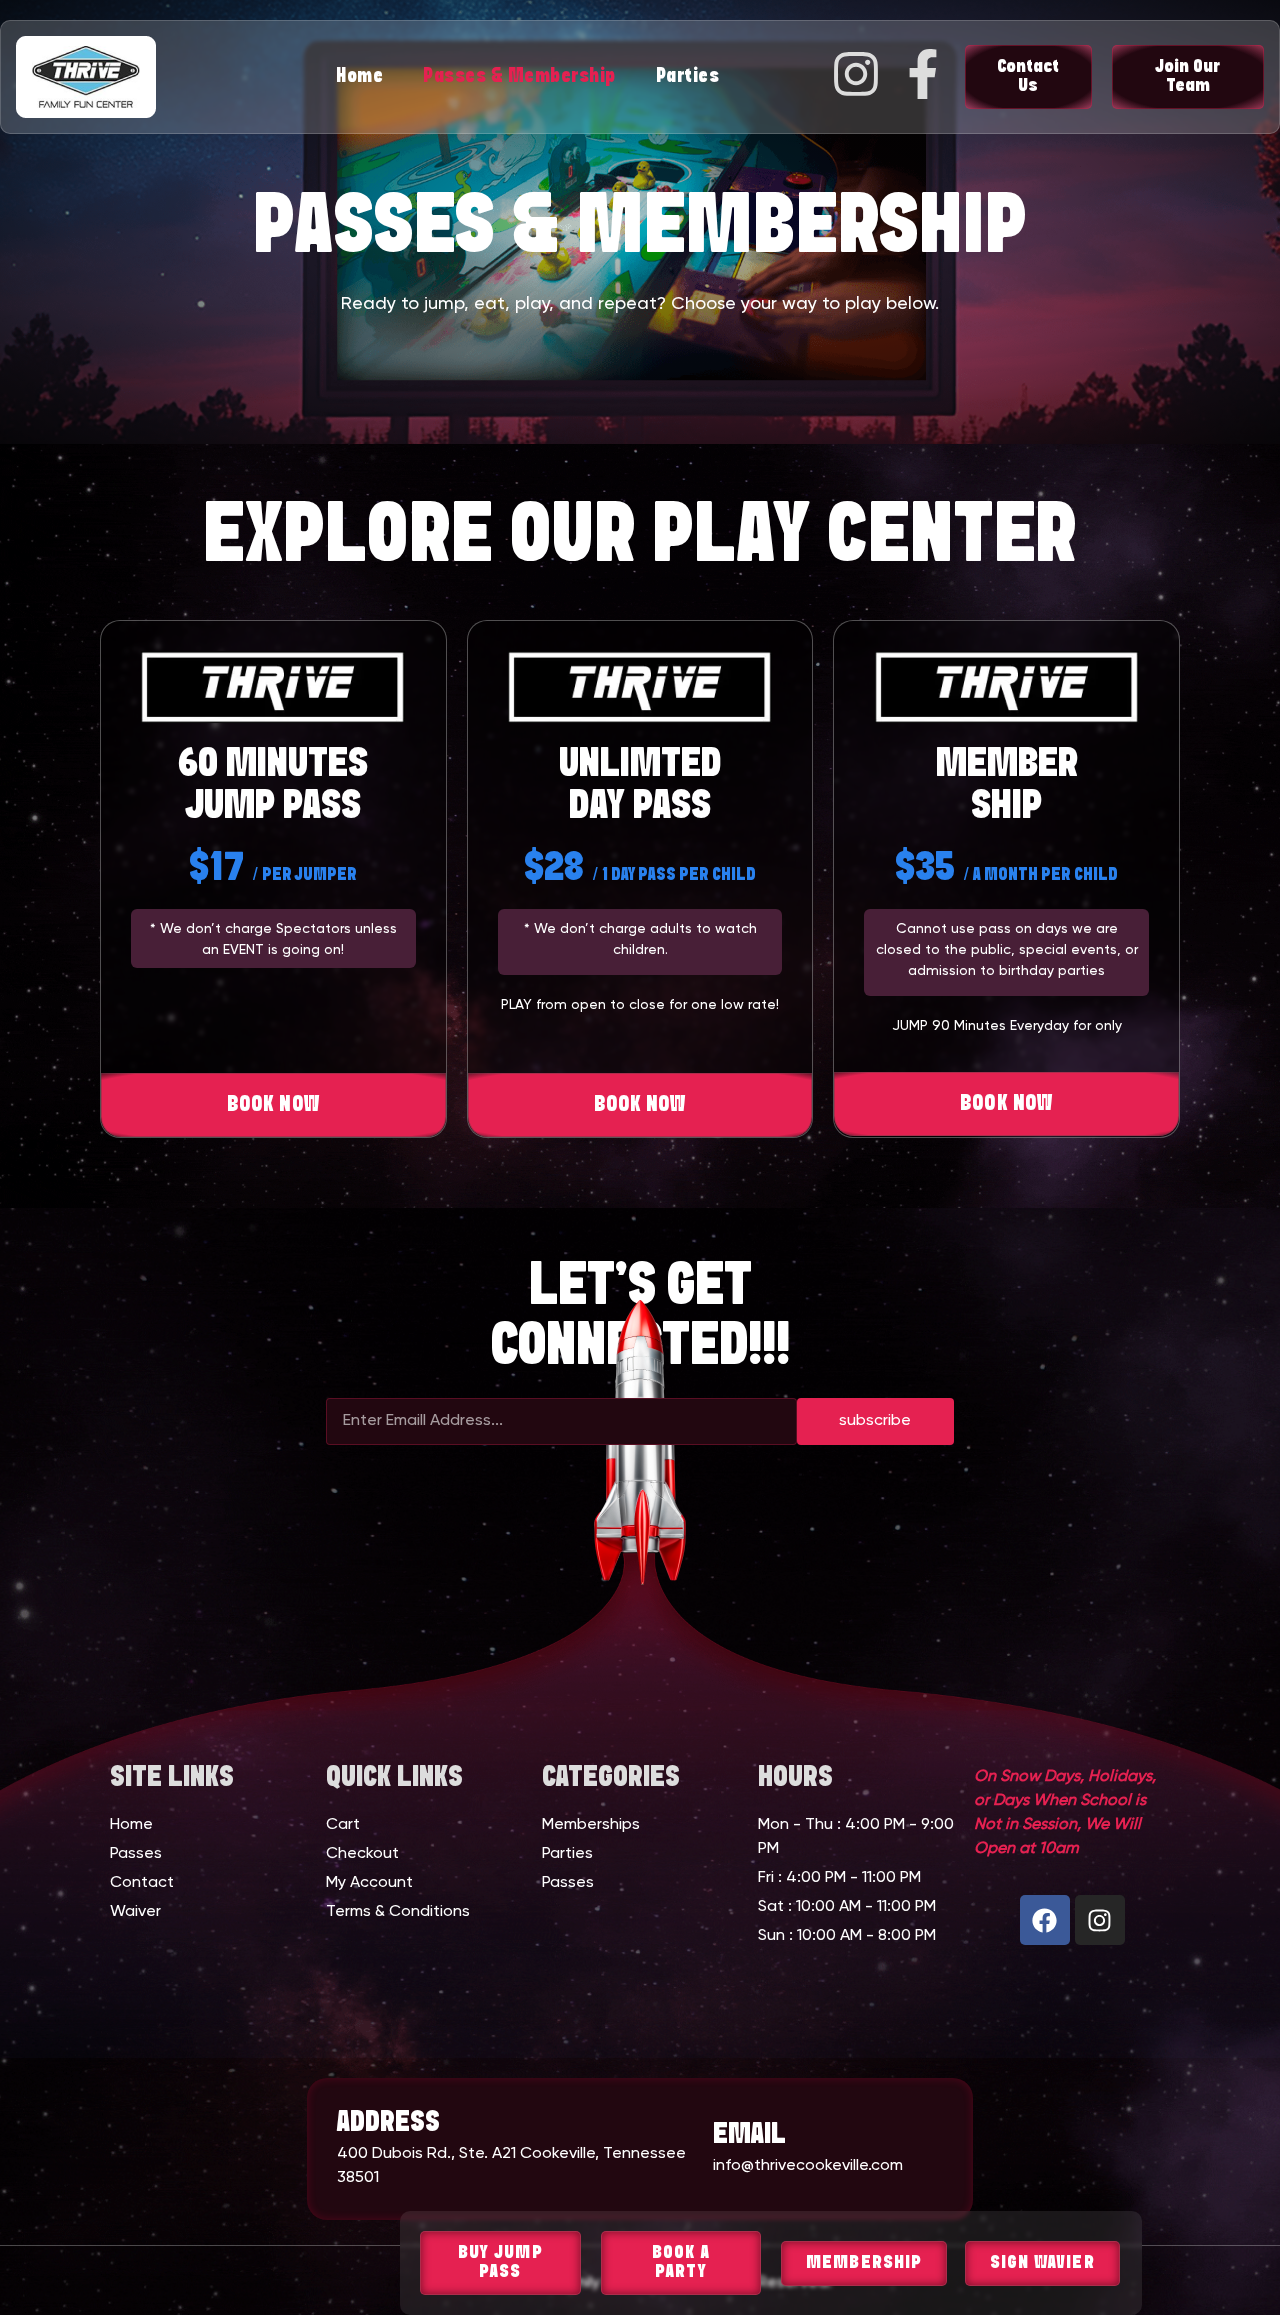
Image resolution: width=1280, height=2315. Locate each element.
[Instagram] (1100, 1920)
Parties (688, 76)
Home (359, 76)
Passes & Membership (519, 76)
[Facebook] (1045, 1920)
